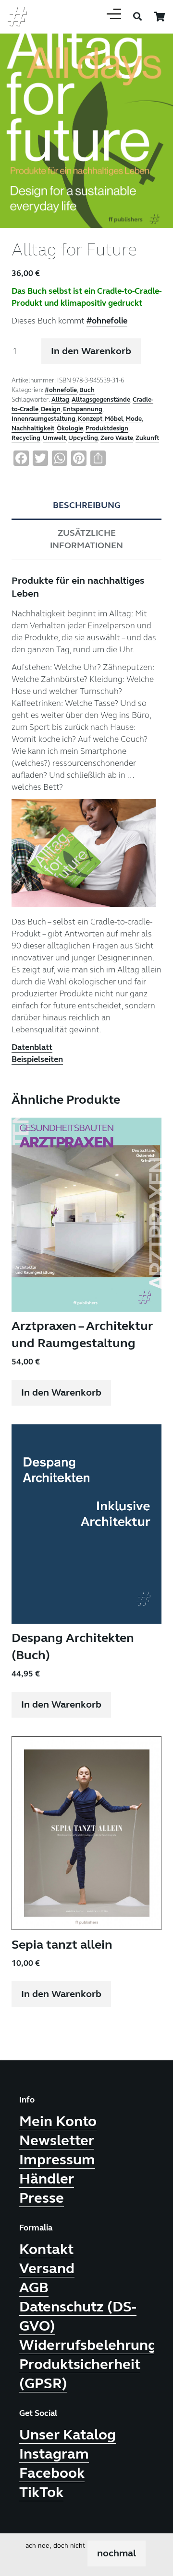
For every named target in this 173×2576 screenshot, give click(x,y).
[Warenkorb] (160, 17)
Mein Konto (58, 2121)
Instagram (54, 2454)
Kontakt (46, 2249)
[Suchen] (138, 17)
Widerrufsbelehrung (88, 2345)
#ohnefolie (107, 321)
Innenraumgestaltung (43, 419)
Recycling (26, 438)
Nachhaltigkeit (33, 428)
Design (51, 409)
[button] (158, 42)
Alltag (60, 400)
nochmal (117, 2553)
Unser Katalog (68, 2435)
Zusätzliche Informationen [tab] (86, 539)
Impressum (57, 2160)
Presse (42, 2198)
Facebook (52, 2473)
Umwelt (54, 438)
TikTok (41, 2492)
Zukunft (147, 438)
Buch (87, 390)
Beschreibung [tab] (87, 505)
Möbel (114, 419)
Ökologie (70, 428)
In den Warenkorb (91, 351)
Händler (47, 2179)
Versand (47, 2268)
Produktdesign (107, 428)
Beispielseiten (37, 1059)
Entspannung (83, 409)
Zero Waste (117, 438)
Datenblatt (32, 1047)
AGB (34, 2287)
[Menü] (114, 17)
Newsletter (57, 2140)
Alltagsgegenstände (101, 400)
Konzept (90, 419)
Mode (134, 419)
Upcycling (83, 438)
